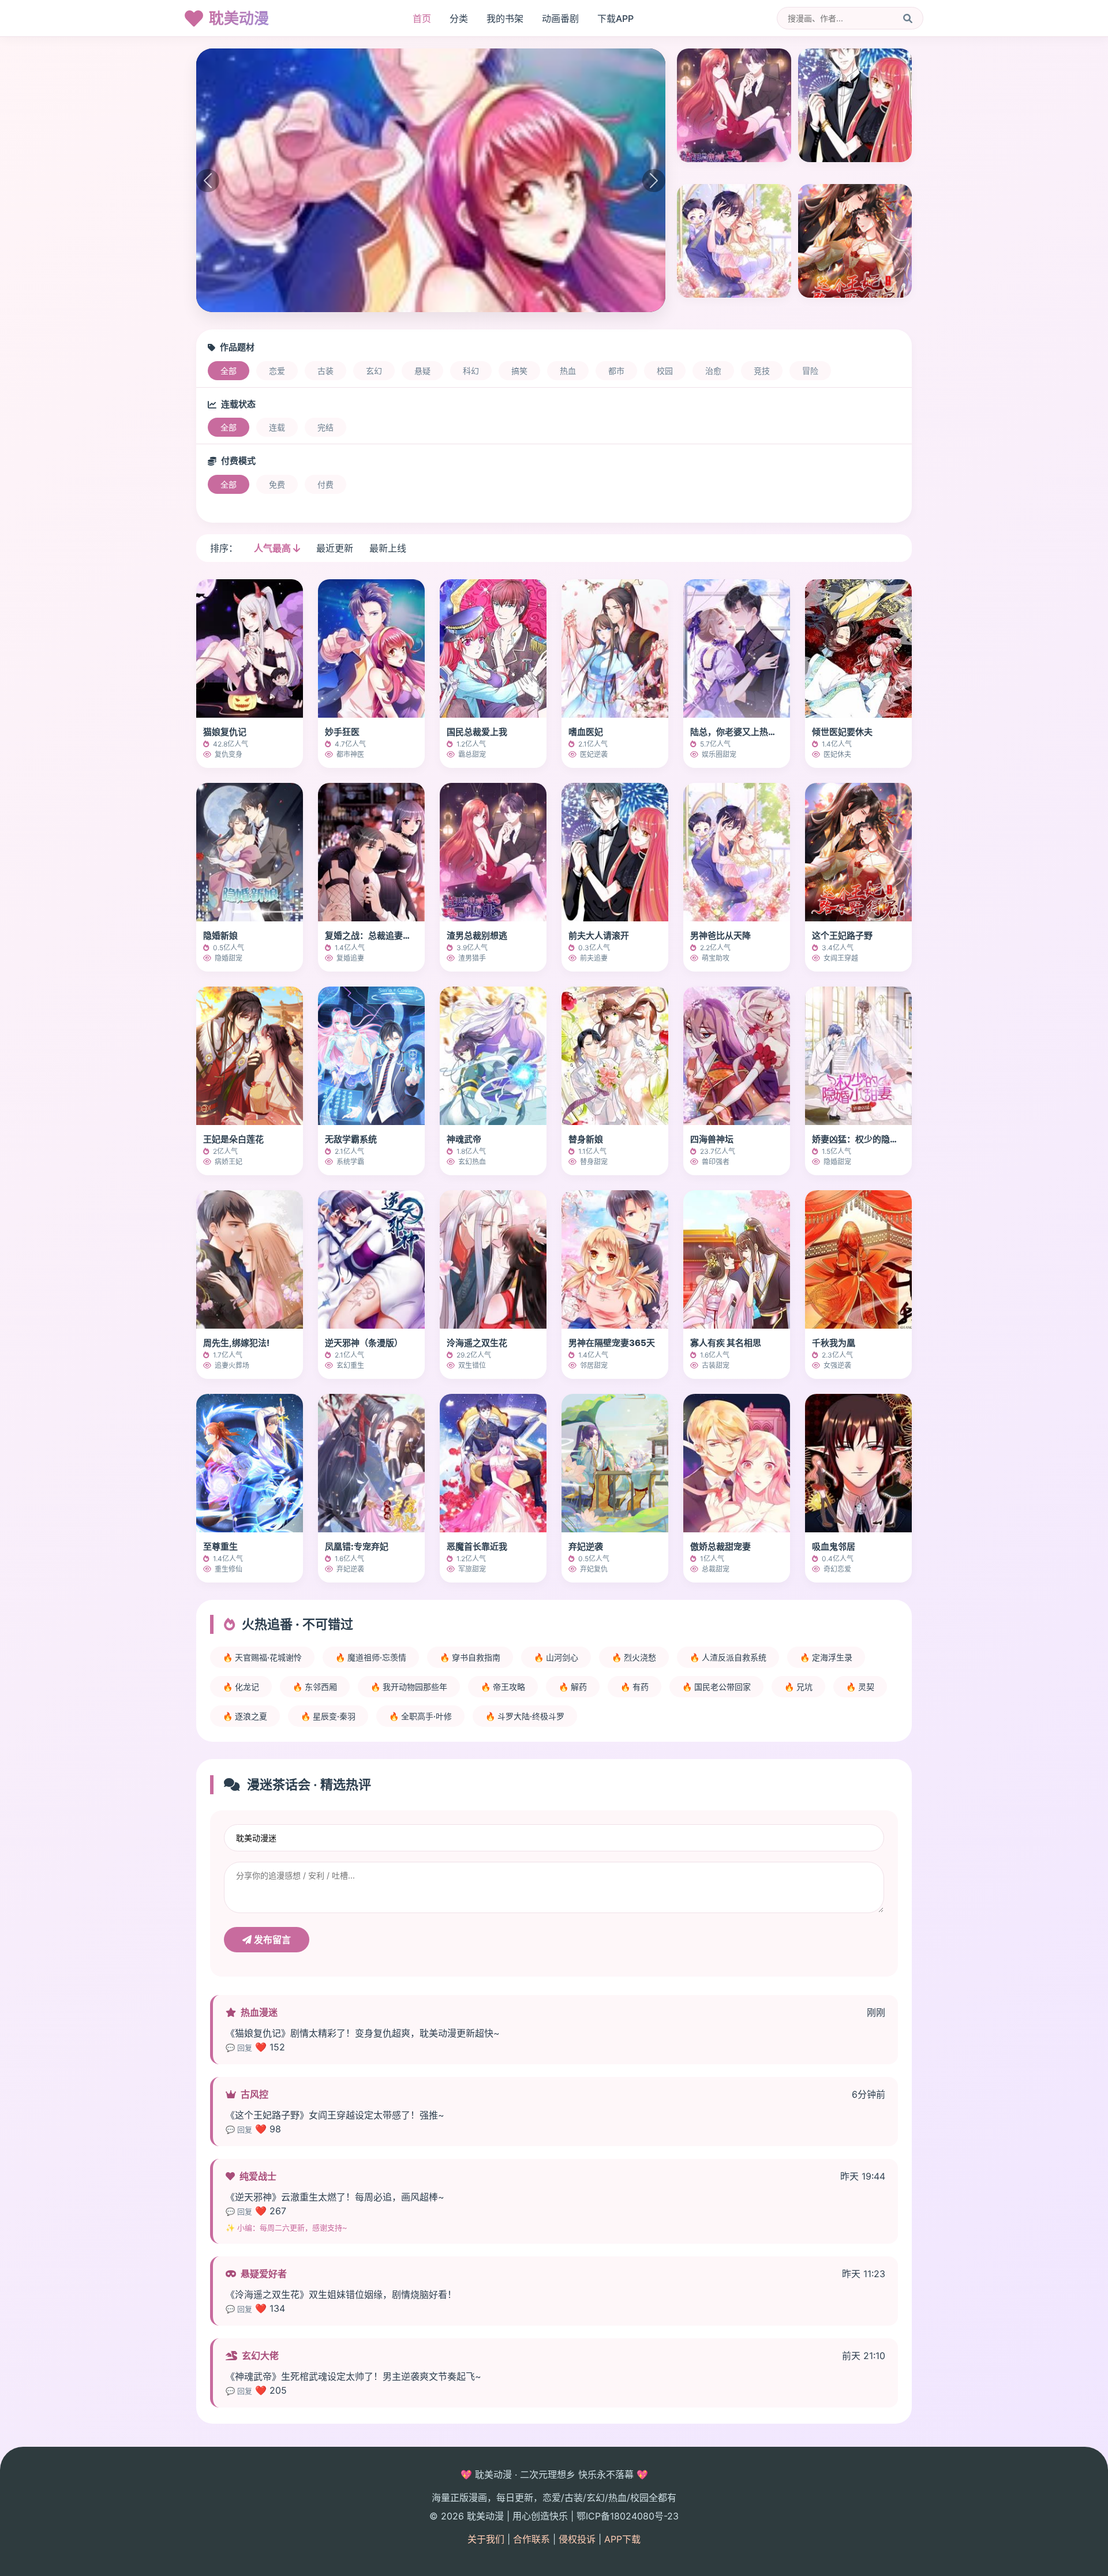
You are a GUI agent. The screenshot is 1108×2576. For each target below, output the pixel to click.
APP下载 (622, 2539)
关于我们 (486, 2539)
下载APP (615, 18)
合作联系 (531, 2539)
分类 (459, 18)
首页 (422, 18)
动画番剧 (560, 18)
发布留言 (271, 1940)
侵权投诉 (577, 2539)
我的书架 (505, 18)
